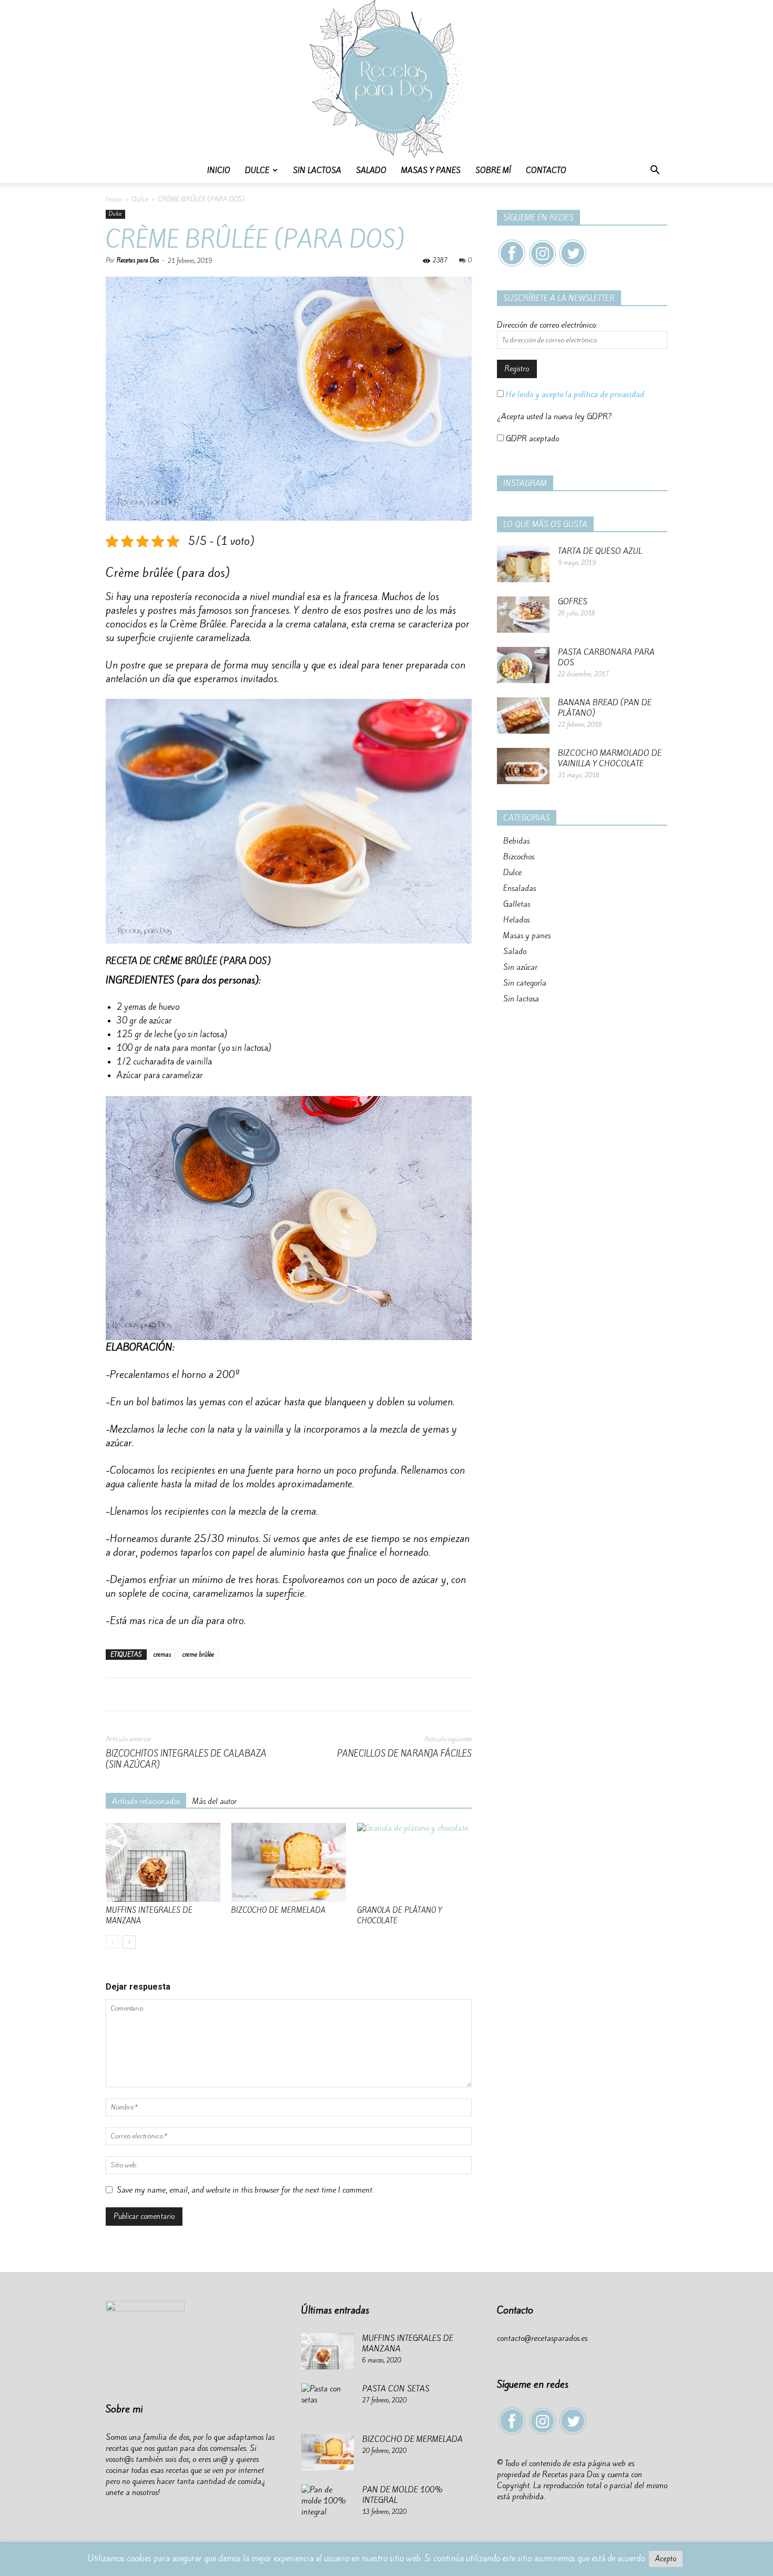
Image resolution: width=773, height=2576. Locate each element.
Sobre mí (493, 170)
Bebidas (516, 841)
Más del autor (215, 1801)
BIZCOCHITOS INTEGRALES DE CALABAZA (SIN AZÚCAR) (186, 1759)
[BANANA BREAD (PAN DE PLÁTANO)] (523, 716)
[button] (655, 171)
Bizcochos (519, 857)
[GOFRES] (523, 615)
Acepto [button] (666, 2559)
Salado (371, 170)
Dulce (257, 170)
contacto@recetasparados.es (542, 2338)
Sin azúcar (520, 967)
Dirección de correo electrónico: (547, 325)
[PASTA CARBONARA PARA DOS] (523, 665)
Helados (516, 920)
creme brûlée (198, 1655)
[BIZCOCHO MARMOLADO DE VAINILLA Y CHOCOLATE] (523, 766)
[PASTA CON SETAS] (328, 2402)
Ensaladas (520, 888)
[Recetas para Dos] (387, 79)
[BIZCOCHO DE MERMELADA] (289, 1862)
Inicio (219, 170)
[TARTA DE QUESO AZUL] (523, 564)
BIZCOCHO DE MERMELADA (278, 1910)
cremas (162, 1655)
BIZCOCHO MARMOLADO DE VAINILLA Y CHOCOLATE (610, 758)
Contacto (546, 170)
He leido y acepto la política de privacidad (574, 394)
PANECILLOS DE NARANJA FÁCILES (404, 1754)
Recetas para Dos (138, 260)
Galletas (517, 904)
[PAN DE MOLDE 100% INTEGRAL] (328, 2503)
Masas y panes (431, 170)
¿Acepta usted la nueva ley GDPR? (555, 417)
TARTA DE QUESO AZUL (600, 551)
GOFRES (573, 602)
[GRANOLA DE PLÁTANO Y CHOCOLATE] (414, 1862)
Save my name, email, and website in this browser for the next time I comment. (245, 2190)
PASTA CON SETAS (396, 2389)
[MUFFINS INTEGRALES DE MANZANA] (163, 1862)
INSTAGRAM (525, 483)
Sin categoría (525, 983)
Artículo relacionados (146, 1801)
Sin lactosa (317, 170)
